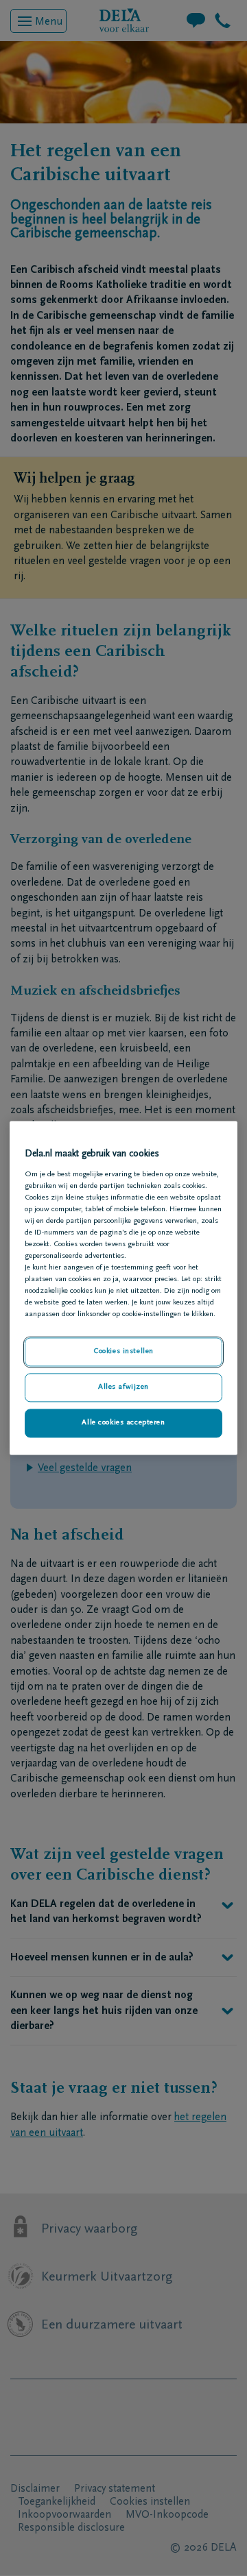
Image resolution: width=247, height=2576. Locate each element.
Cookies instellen (123, 1352)
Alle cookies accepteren (123, 1423)
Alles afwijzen (123, 1388)
